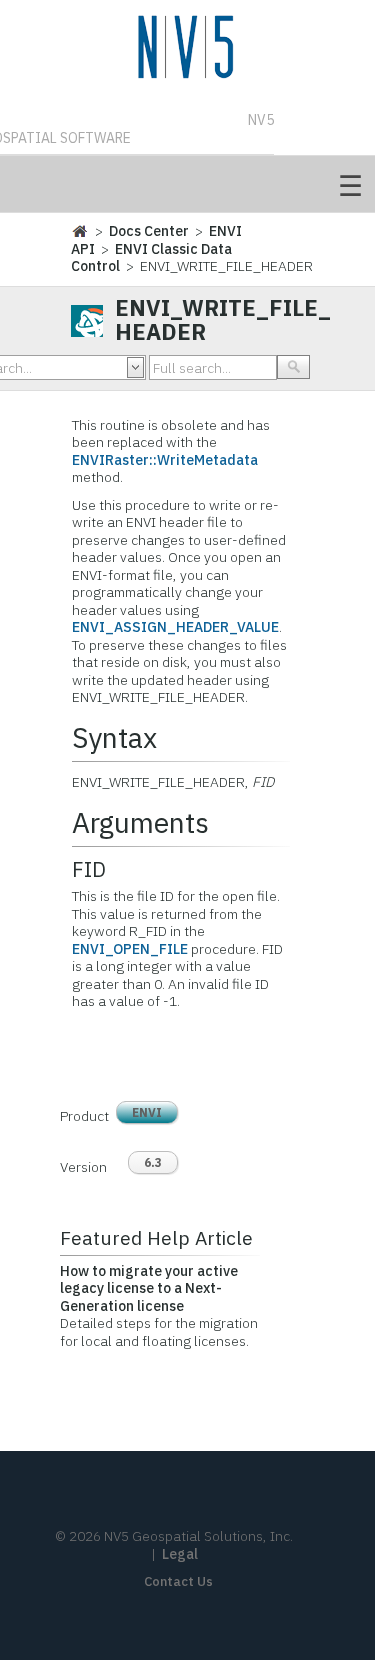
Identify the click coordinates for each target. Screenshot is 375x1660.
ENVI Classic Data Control (151, 258)
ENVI (147, 1112)
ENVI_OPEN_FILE (130, 949)
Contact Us (178, 1581)
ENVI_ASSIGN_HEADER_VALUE (175, 627)
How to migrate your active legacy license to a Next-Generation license (149, 1288)
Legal (180, 1554)
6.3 (153, 1162)
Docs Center (149, 231)
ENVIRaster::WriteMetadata (165, 460)
